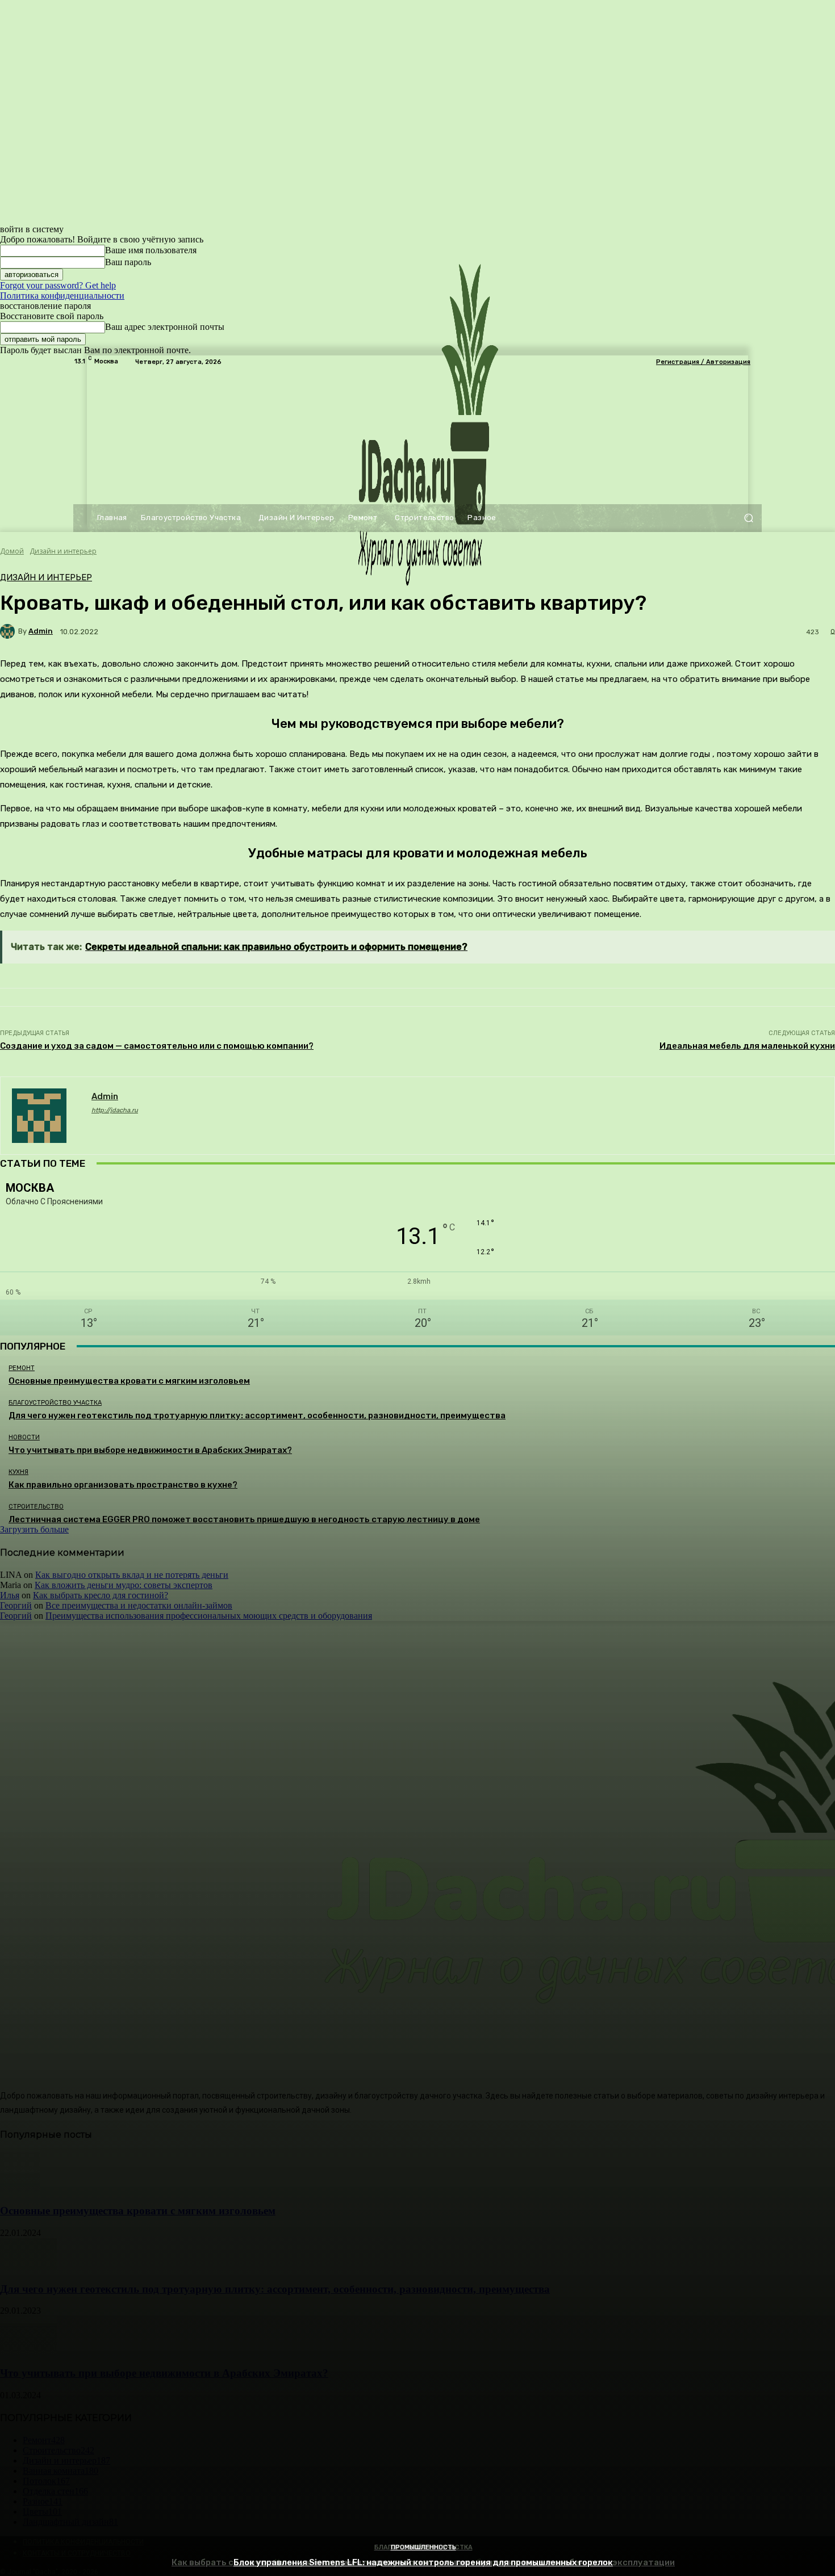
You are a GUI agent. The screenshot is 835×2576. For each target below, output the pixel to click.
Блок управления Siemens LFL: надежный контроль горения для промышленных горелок (423, 2562)
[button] (748, 518)
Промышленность (423, 2547)
